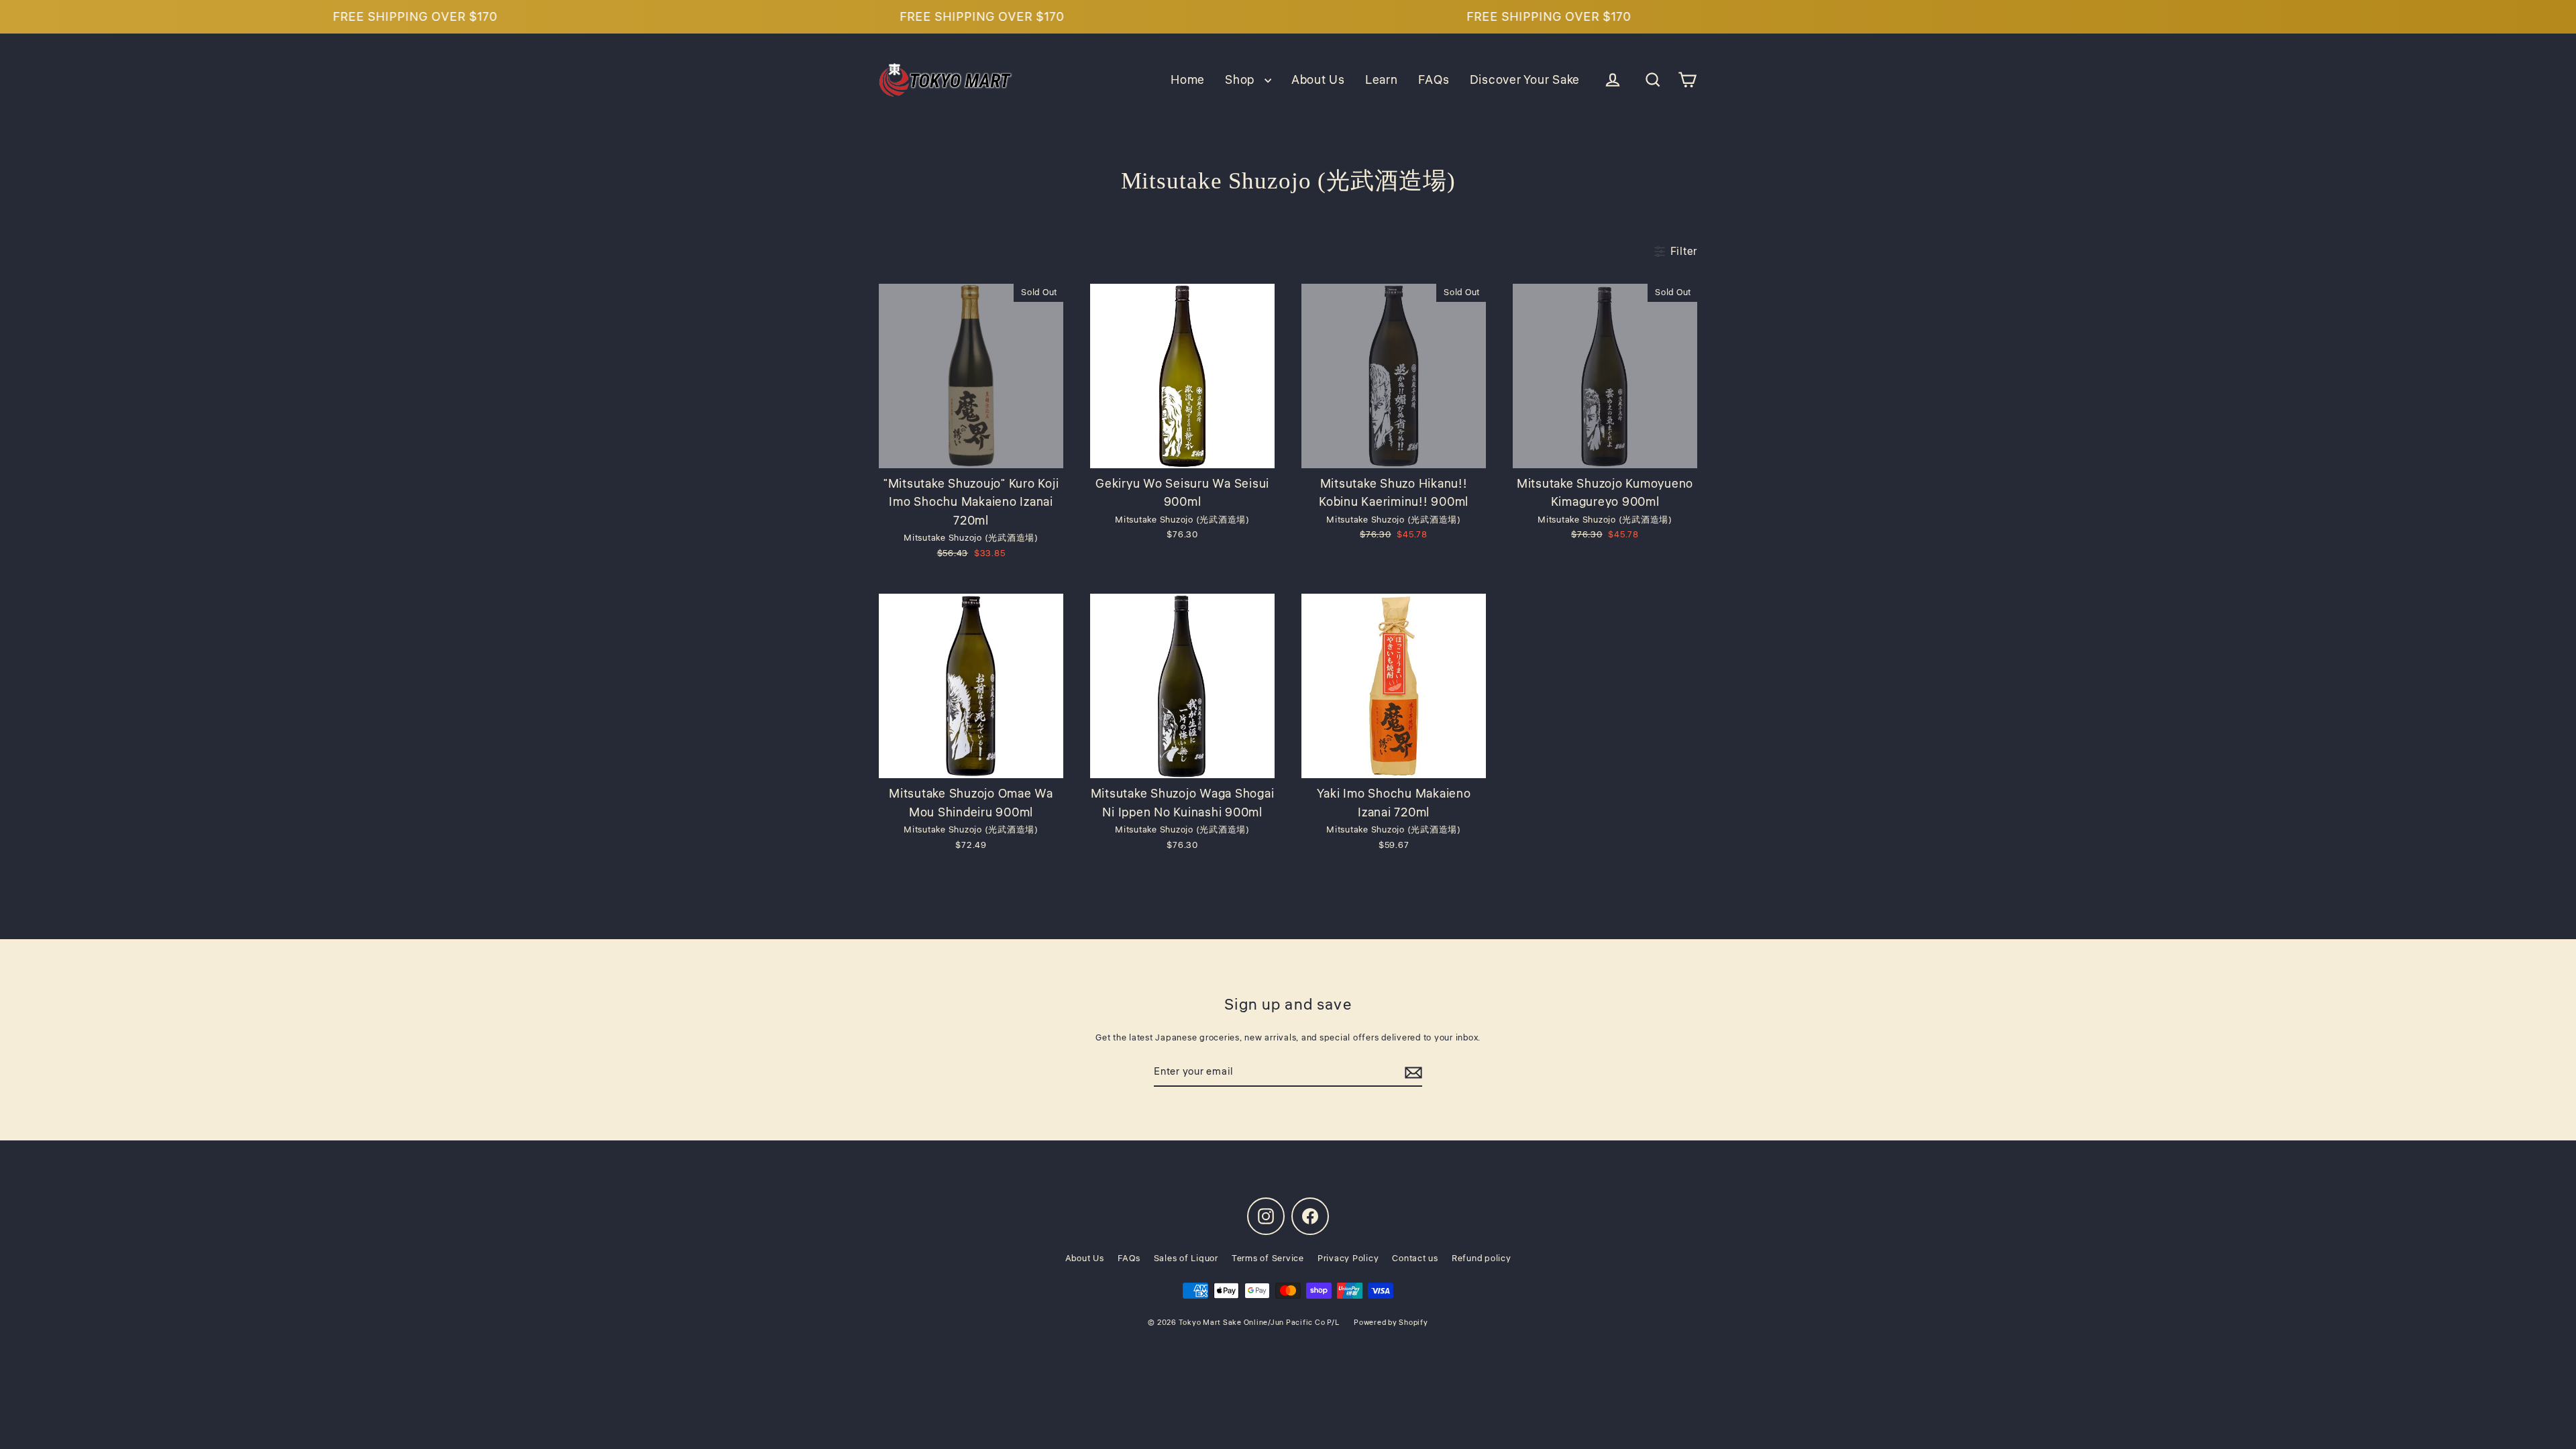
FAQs (1434, 80)
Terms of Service (1268, 1258)
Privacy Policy (1348, 1258)
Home (1188, 80)
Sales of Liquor (1186, 1258)
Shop (1241, 80)
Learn (1382, 80)
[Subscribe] (1413, 1073)
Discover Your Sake (1525, 80)
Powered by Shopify (1391, 1323)
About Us (1318, 80)
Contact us (1415, 1258)
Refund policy (1482, 1258)
